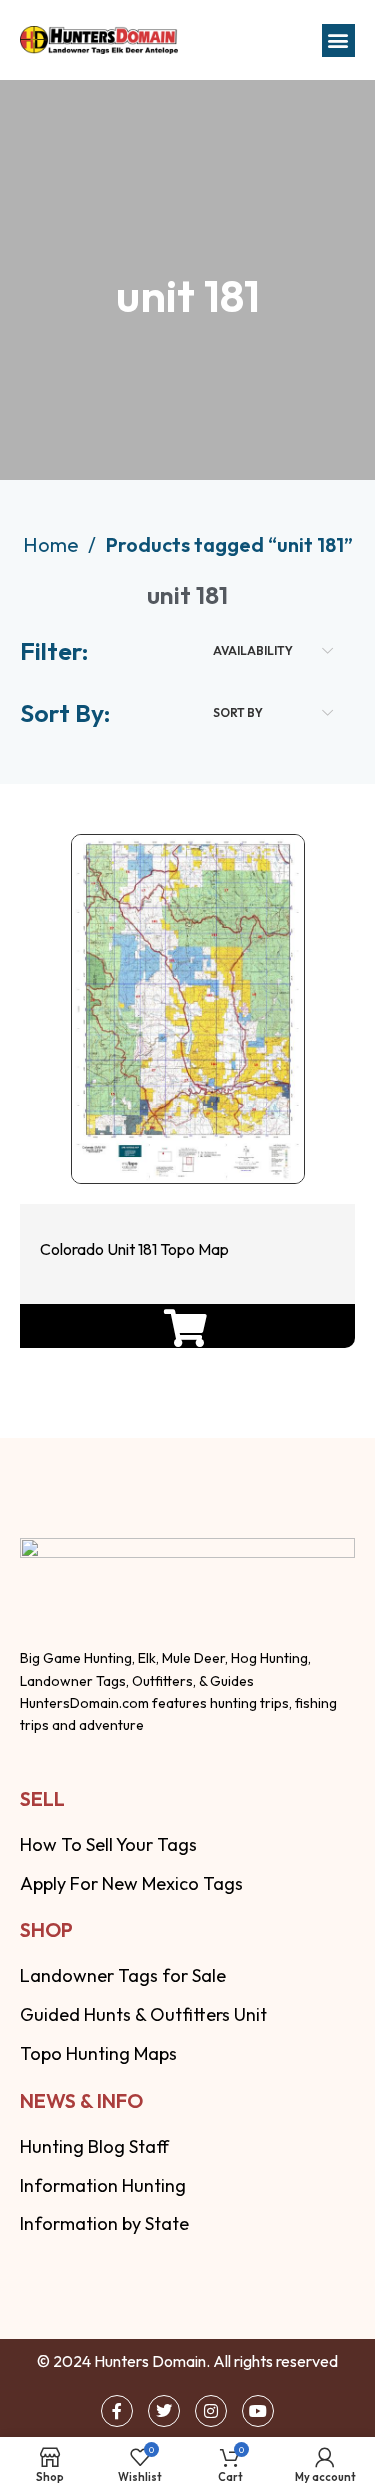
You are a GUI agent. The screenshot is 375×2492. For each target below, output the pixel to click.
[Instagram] (211, 2411)
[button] (338, 40)
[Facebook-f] (117, 2411)
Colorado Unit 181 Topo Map (134, 1249)
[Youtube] (258, 2411)
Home (53, 544)
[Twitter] (164, 2411)
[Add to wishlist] (182, 1123)
